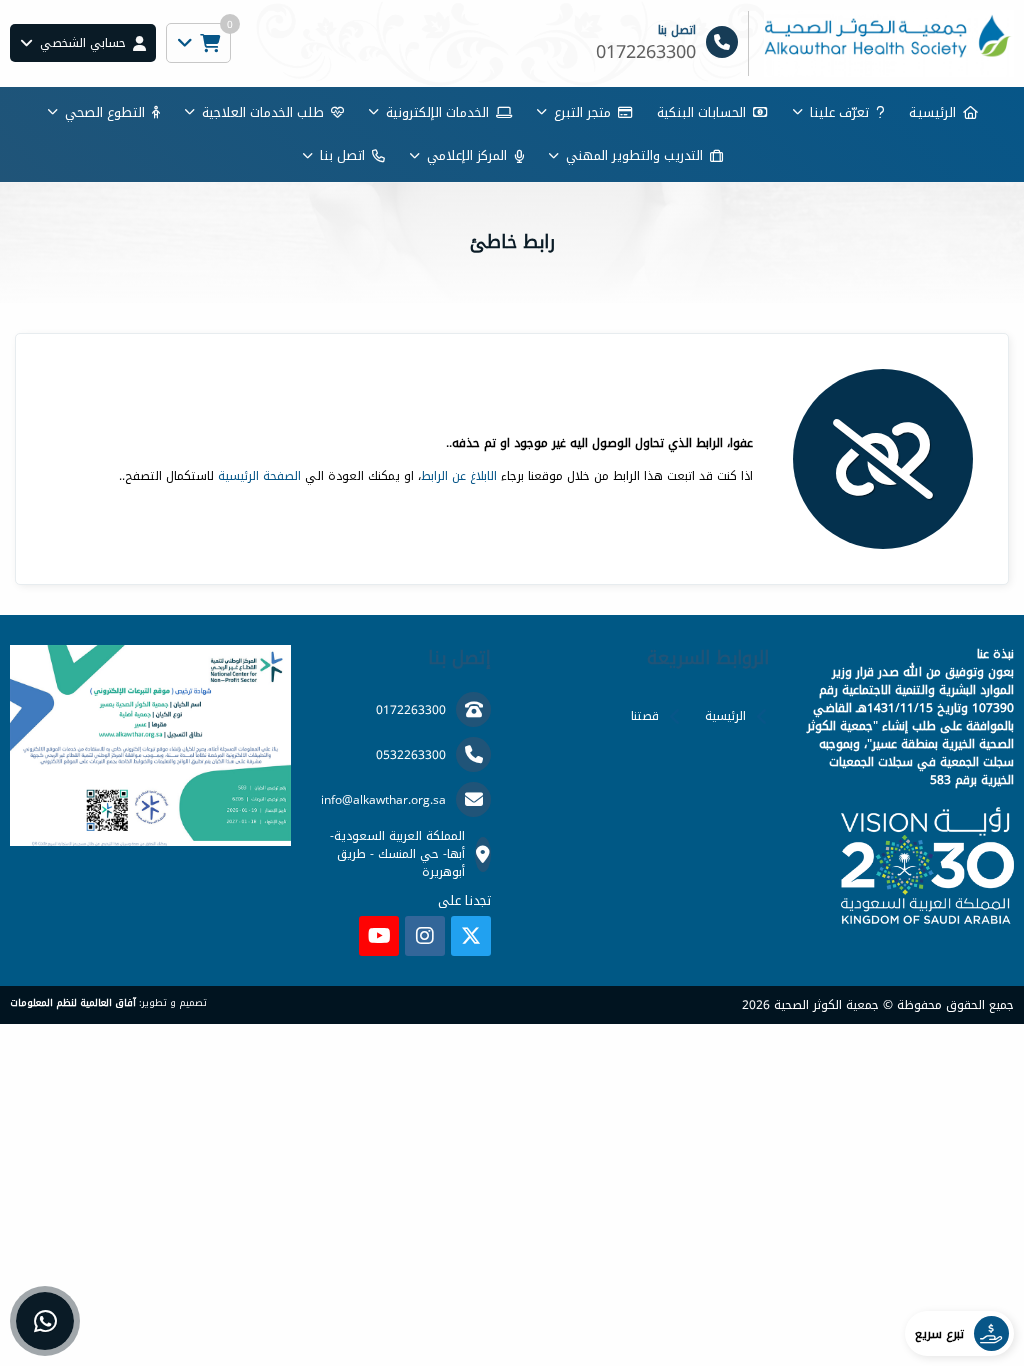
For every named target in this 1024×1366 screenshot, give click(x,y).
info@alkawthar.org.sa (383, 800)
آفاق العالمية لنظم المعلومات (73, 1003)
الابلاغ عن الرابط (459, 476)
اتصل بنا (342, 155)
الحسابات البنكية (701, 112)
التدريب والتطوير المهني (634, 155)
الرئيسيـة (932, 112)
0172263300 (411, 710)
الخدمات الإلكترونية (437, 112)
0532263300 (411, 755)
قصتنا (645, 716)
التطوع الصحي (105, 112)
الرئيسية (725, 716)
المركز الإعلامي (467, 155)
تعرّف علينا (839, 112)
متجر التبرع (582, 112)
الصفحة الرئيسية (259, 476)
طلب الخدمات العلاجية (263, 112)
